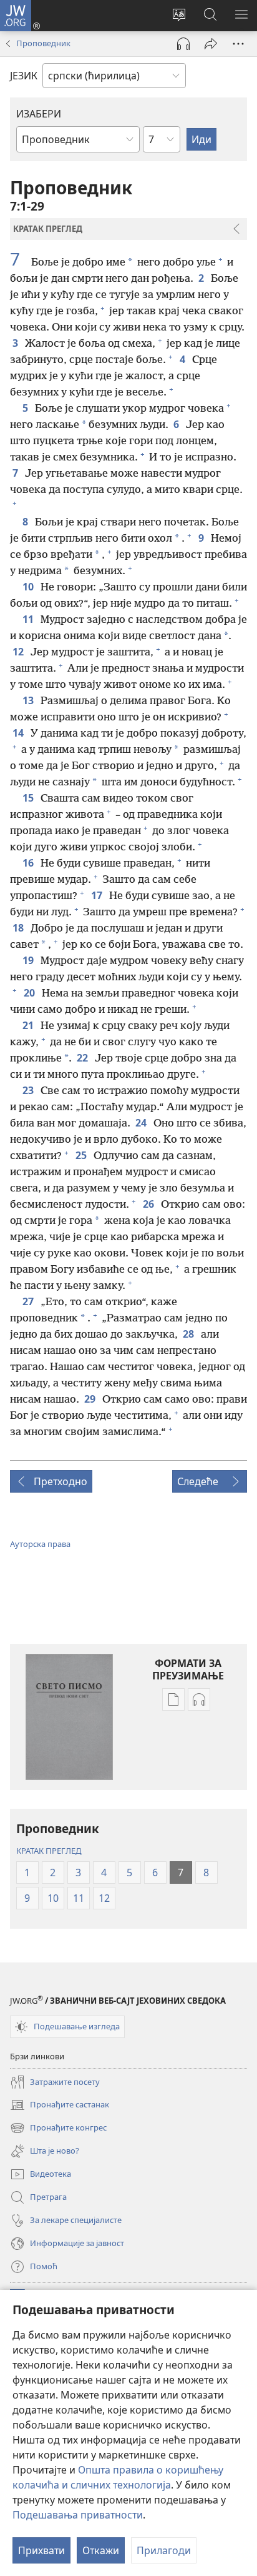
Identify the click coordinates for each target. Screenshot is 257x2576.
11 (29, 619)
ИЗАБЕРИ (39, 114)
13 (29, 700)
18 (19, 928)
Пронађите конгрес (58, 2129)
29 (91, 1399)
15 (29, 798)
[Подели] (211, 44)
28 (189, 1334)
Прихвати (41, 2550)
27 (29, 1301)
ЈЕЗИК (24, 76)
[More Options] (238, 44)
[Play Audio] (183, 44)
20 (30, 993)
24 (142, 1123)
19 (29, 960)
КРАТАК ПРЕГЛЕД (49, 1851)
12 (19, 652)
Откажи (101, 2550)
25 (82, 1155)
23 (29, 1090)
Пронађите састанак (60, 2106)
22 (83, 1058)
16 (29, 863)
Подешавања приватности (78, 2515)
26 (149, 1204)
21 (29, 1025)
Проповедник (43, 43)
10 (29, 587)
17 (98, 895)
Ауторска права (40, 1544)
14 (19, 733)
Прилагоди (164, 2550)
